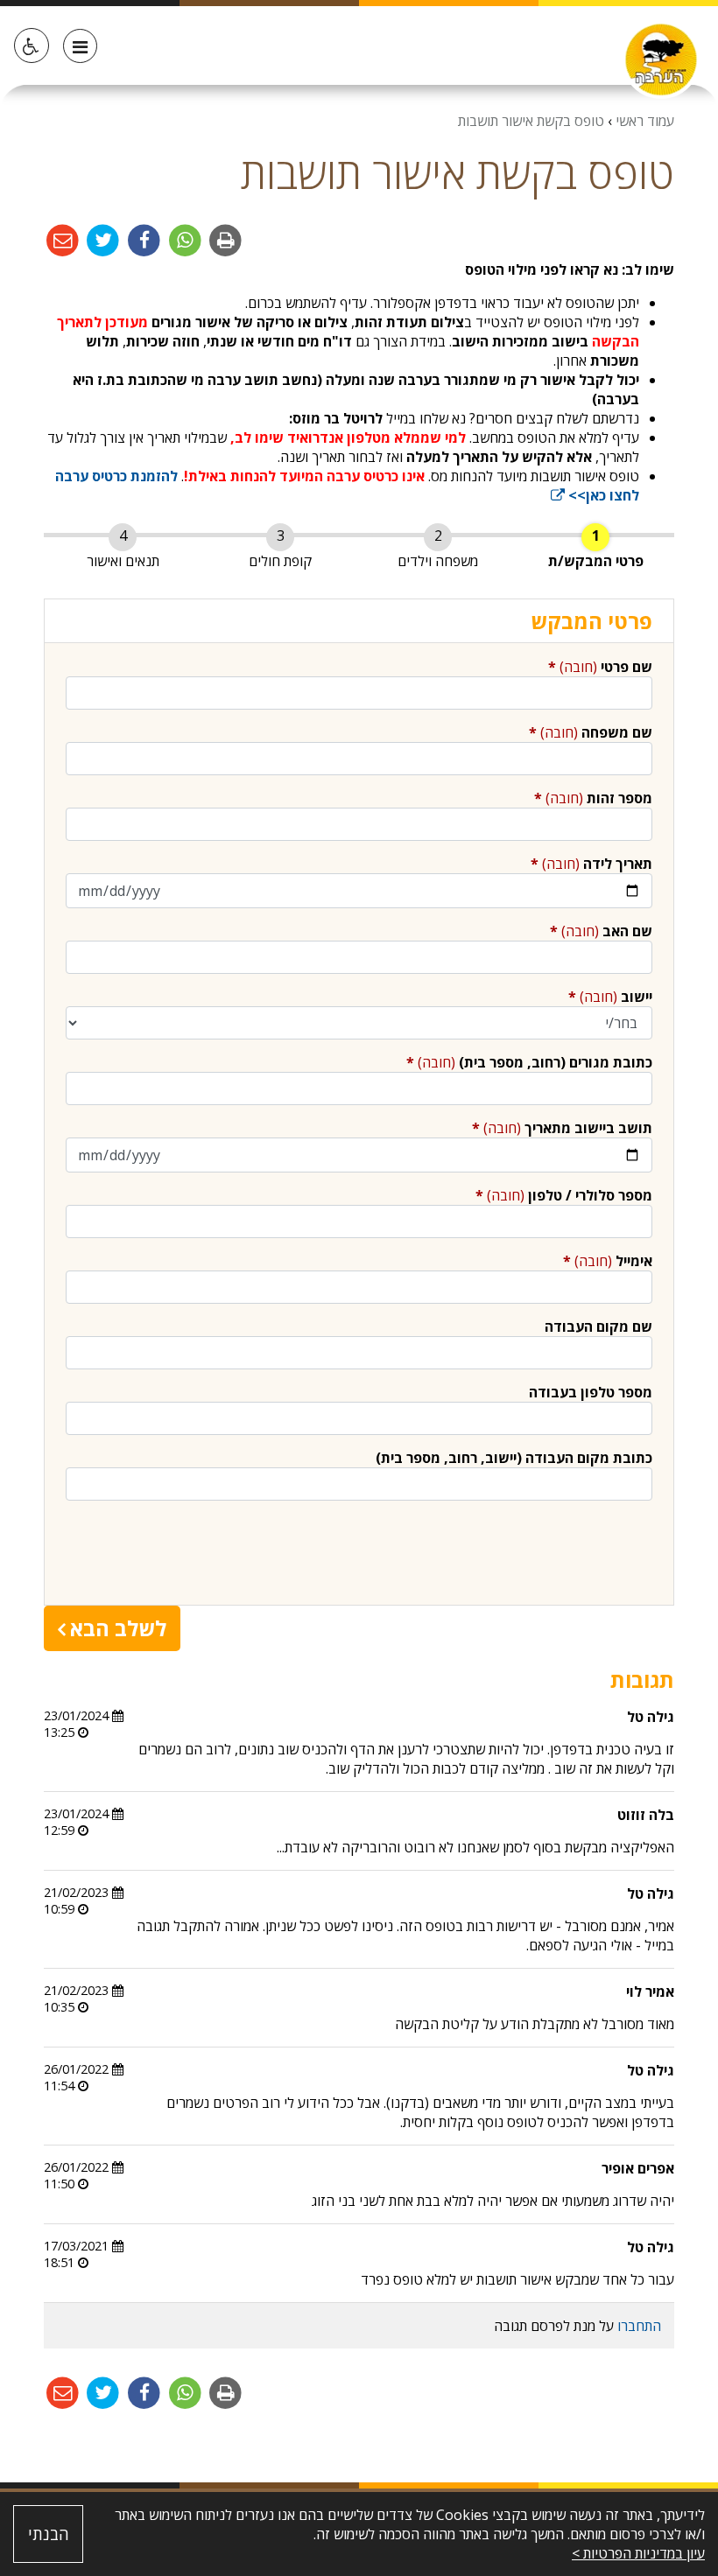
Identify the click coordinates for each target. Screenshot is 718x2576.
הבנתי (49, 2534)
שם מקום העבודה (598, 1326)
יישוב (610, 997)
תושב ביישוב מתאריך (562, 1128)
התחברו (639, 2326)
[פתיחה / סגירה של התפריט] (80, 46)
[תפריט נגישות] (32, 45)
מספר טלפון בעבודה (591, 1392)
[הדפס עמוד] (225, 240)
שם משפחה (591, 732)
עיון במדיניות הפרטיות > (638, 2553)
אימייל (608, 1261)
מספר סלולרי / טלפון (564, 1195)
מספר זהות (593, 798)
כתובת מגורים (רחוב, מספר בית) (529, 1062)
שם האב (601, 931)
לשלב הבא (118, 1628)
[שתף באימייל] (63, 240)
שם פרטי (600, 667)
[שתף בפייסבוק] (142, 240)
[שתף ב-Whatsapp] (183, 240)
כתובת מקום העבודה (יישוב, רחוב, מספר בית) (514, 1458)
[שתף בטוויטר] (102, 240)
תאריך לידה (591, 864)
